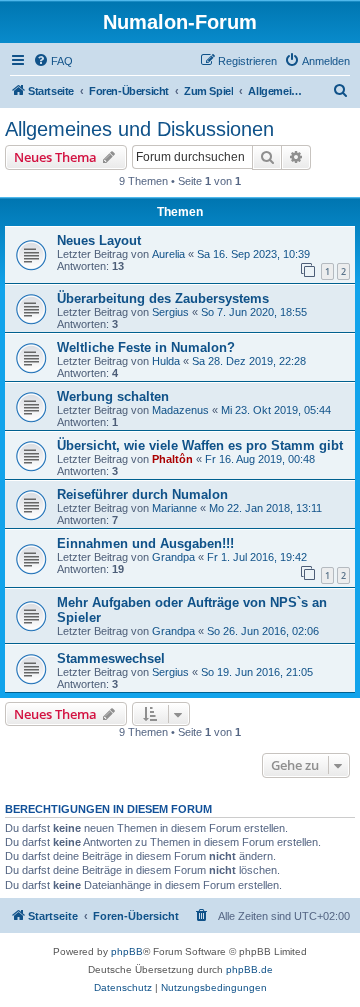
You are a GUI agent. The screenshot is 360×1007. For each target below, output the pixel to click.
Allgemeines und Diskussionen (139, 129)
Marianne (174, 508)
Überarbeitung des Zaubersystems (163, 298)
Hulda (166, 361)
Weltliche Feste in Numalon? (146, 347)
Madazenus (180, 410)
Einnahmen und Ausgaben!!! (145, 543)
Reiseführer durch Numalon (142, 494)
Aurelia (168, 254)
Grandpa (173, 557)
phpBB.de (249, 969)
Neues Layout (99, 240)
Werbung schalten (113, 396)
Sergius (170, 312)
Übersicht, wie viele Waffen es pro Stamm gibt (200, 445)
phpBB (127, 951)
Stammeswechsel (111, 658)
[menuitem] (53, 61)
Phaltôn (172, 459)
